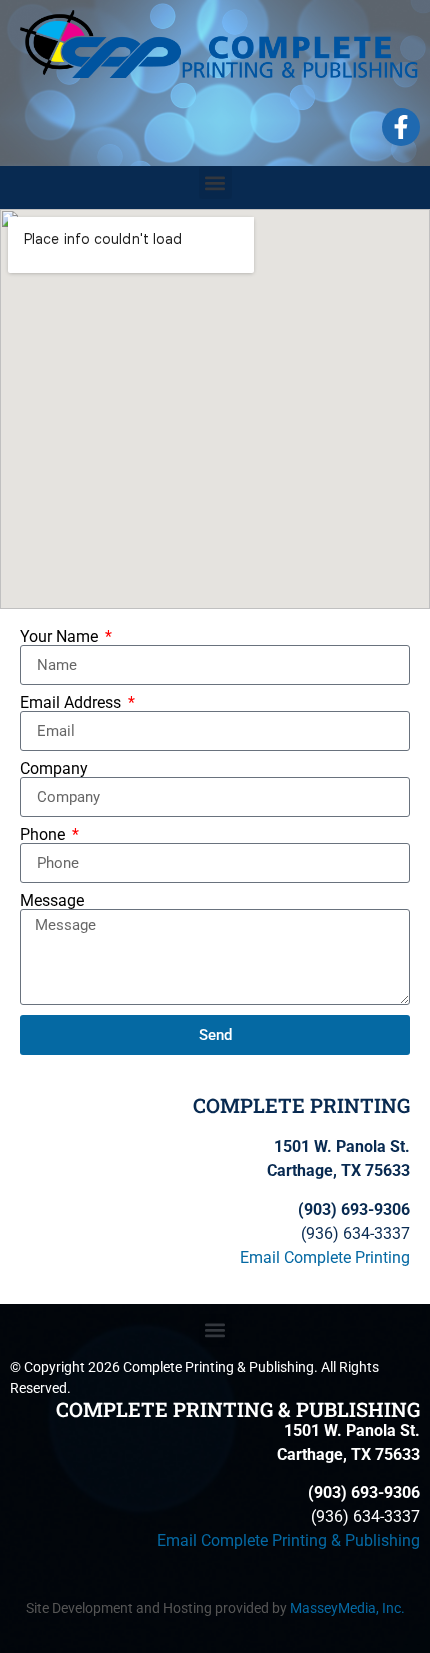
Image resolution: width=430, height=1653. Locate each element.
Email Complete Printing (325, 1257)
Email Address (72, 703)
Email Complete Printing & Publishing (288, 1540)
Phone (44, 835)
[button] (215, 182)
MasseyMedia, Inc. (347, 1608)
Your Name (61, 637)
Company (54, 769)
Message (52, 901)
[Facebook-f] (401, 127)
